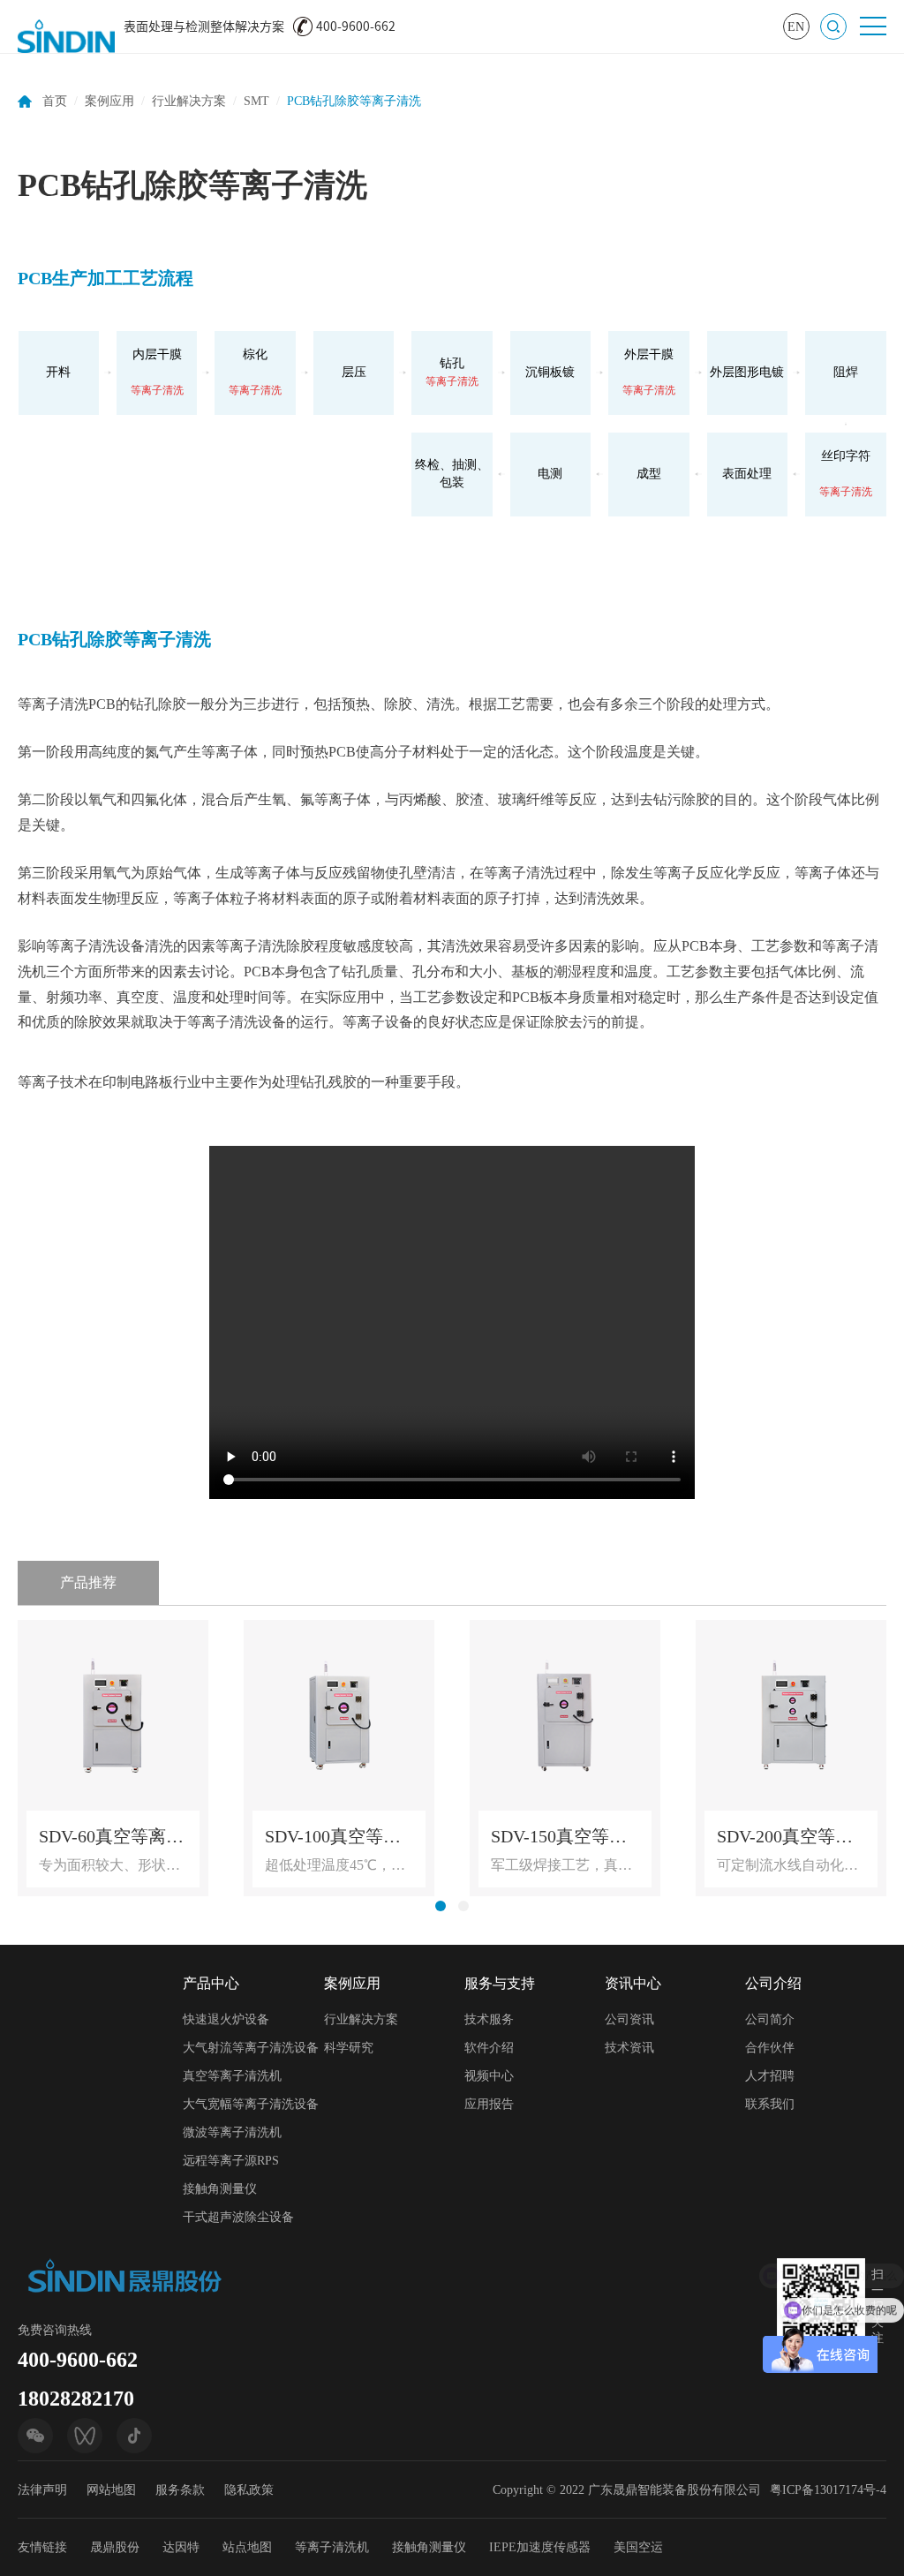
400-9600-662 (78, 2360)
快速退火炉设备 (226, 2019)
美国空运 (638, 2547)
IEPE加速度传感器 (540, 2547)
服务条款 (180, 2490)
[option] (113, 1758)
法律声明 (42, 2490)
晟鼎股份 (115, 2547)
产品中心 (211, 1983)
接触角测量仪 (220, 2189)
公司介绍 (773, 1983)
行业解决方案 (189, 101)
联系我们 (770, 2104)
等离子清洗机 (332, 2547)
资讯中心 (633, 1983)
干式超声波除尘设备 (238, 2217)
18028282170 (76, 2399)
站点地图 (247, 2547)
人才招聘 (770, 2076)
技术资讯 (629, 2048)
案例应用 (109, 101)
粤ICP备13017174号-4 (828, 2490)
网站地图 (111, 2490)
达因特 (181, 2547)
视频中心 (489, 2076)
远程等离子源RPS (231, 2161)
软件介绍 (489, 2048)
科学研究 (349, 2048)
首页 (55, 101)
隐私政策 (249, 2490)
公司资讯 (629, 2019)
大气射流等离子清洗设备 (251, 2048)
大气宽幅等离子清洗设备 (251, 2104)
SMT (256, 101)
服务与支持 (500, 1983)
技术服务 (489, 2019)
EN (796, 27)
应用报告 (489, 2104)
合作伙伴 (770, 2048)
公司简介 (770, 2019)
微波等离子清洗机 (232, 2132)
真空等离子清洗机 (232, 2076)
